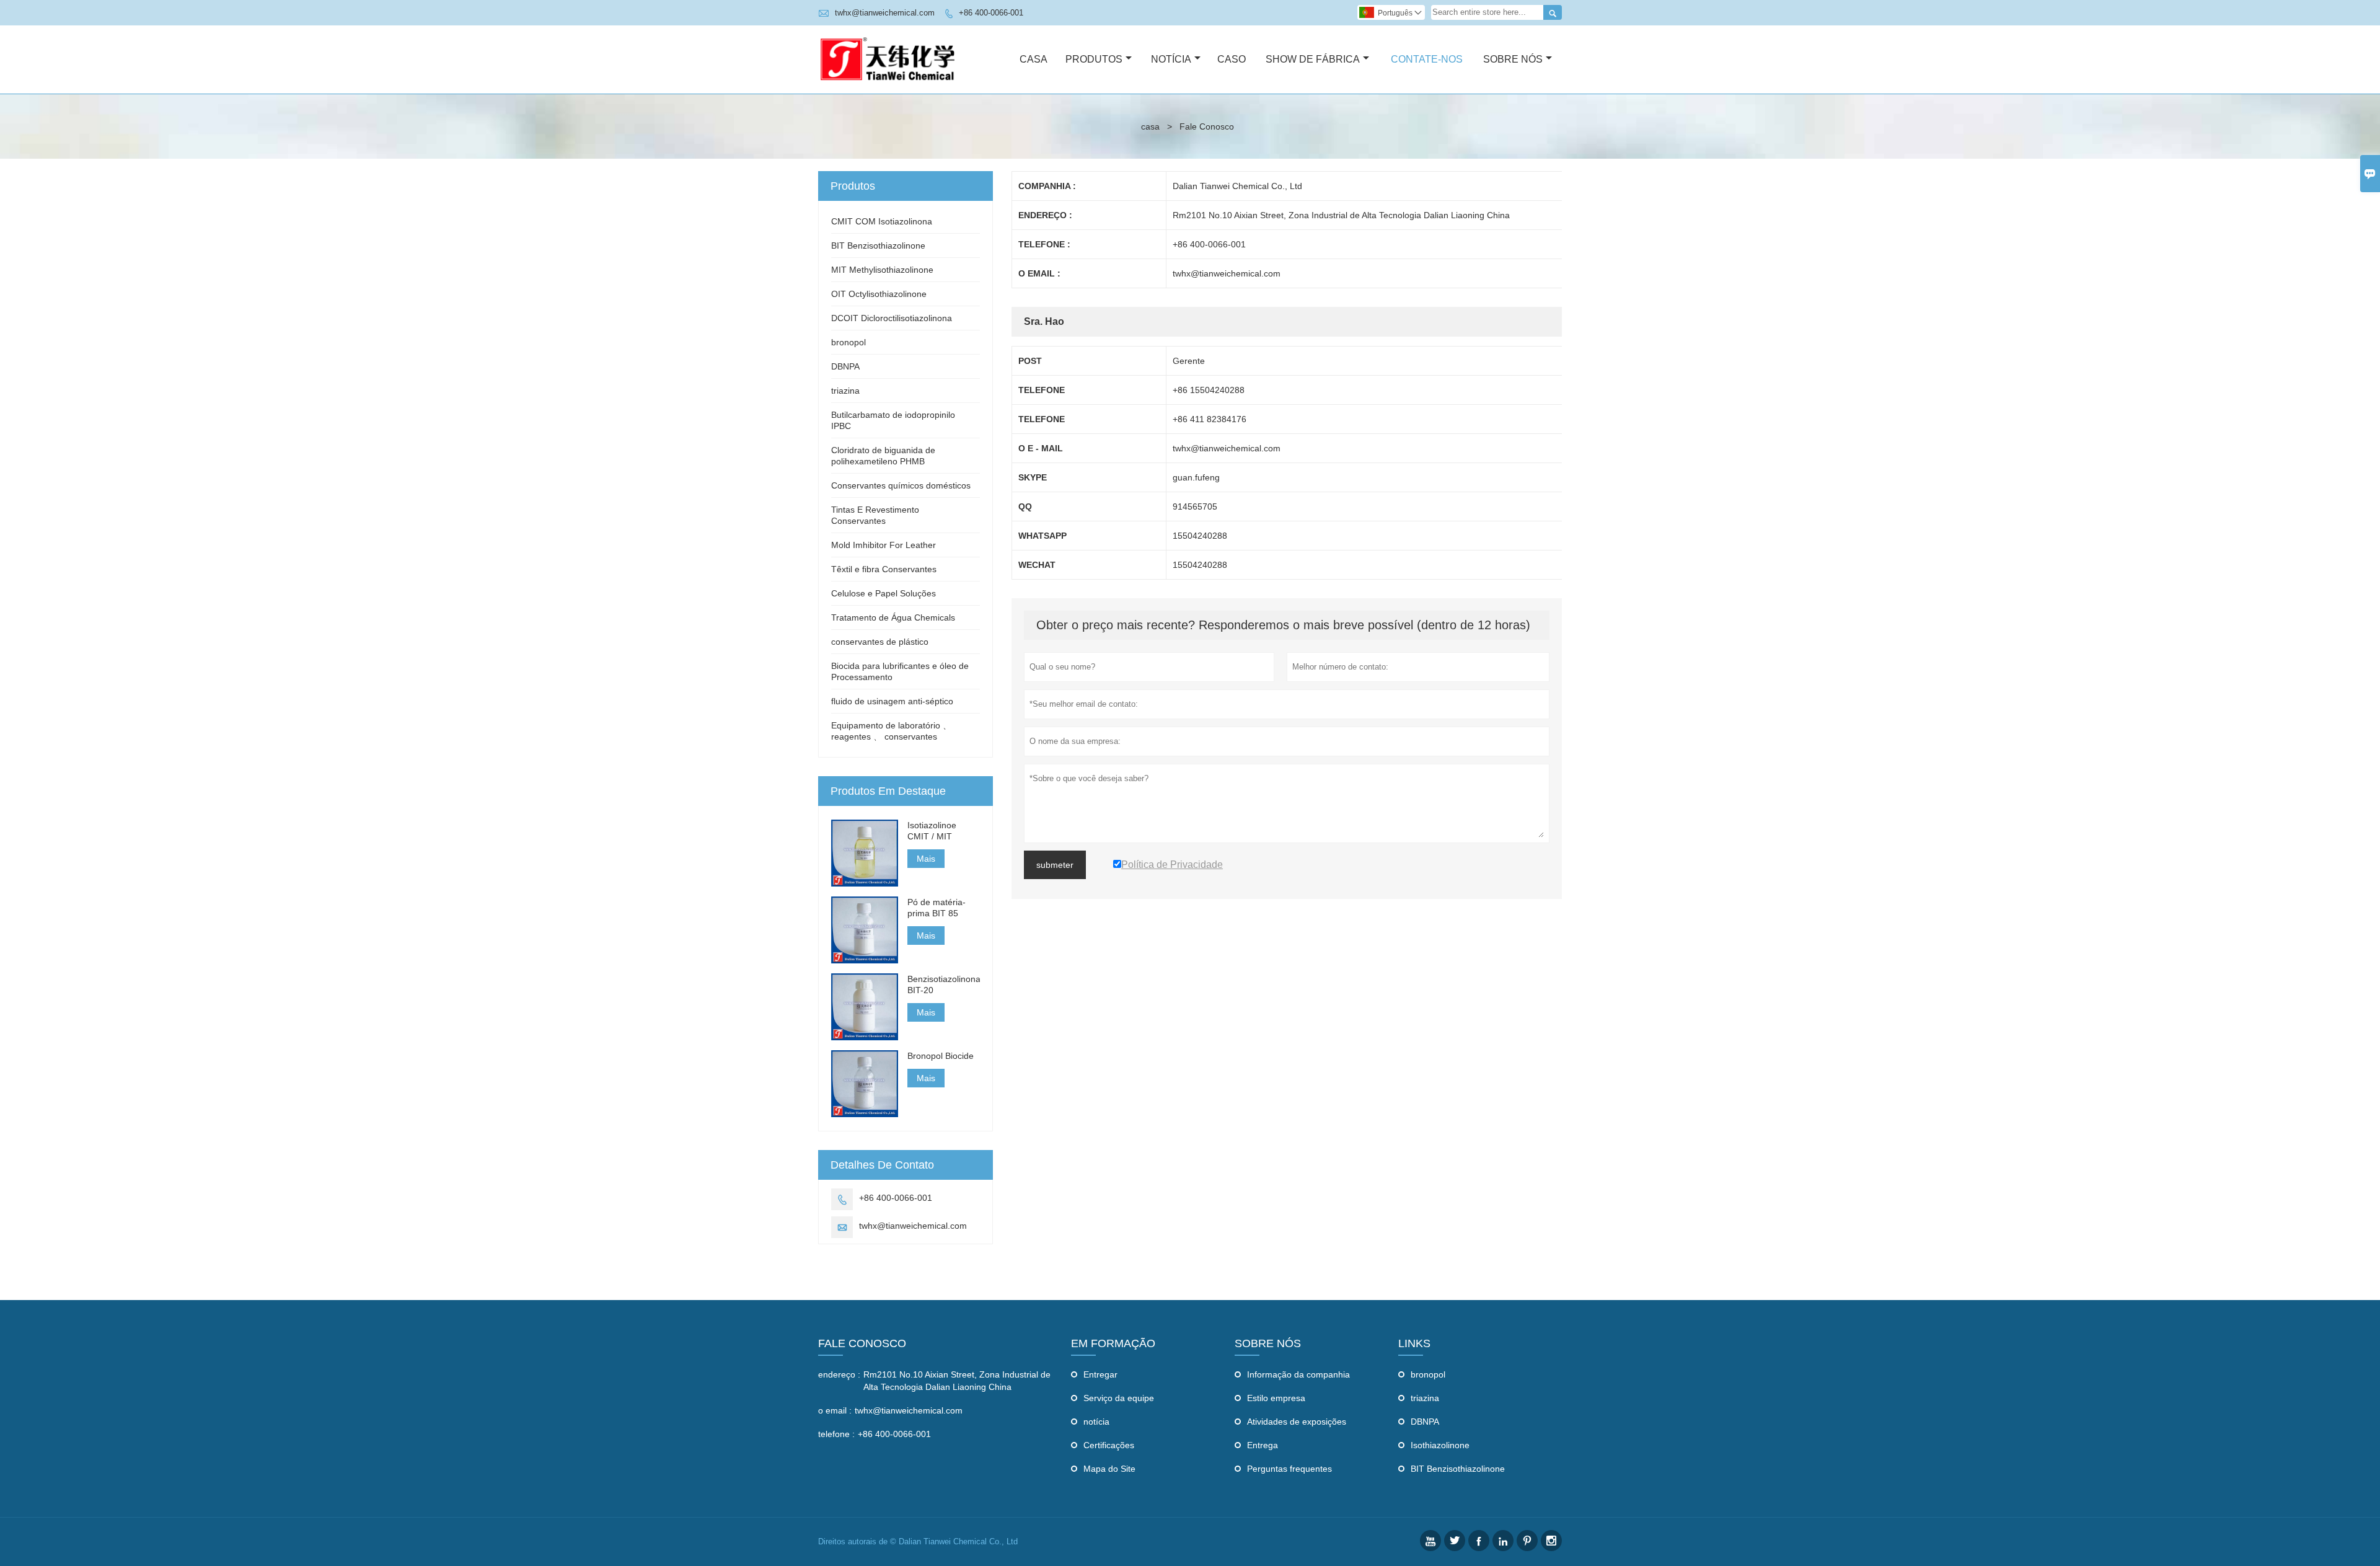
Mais (926, 859)
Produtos (1094, 59)
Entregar (1100, 1374)
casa (1150, 126)
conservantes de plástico (880, 642)
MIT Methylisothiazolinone (882, 270)
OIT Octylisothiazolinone (879, 294)
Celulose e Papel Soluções (884, 593)
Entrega (1263, 1445)
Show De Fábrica (1313, 59)
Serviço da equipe (1119, 1398)
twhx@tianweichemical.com (885, 13)
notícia (1096, 1422)
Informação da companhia (1298, 1374)
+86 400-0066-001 (991, 13)
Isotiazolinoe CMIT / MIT (932, 831)
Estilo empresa (1276, 1398)
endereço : (839, 1374)
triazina (845, 391)
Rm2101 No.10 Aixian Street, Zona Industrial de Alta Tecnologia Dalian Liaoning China (957, 1381)
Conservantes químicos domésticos (901, 485)
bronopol (848, 342)
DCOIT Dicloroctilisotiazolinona (892, 318)
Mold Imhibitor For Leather (884, 545)
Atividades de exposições (1297, 1422)
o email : (835, 1410)
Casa (1034, 59)
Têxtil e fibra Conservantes (884, 569)
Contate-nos (1427, 59)
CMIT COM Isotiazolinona (882, 221)
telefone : (836, 1434)
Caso (1232, 59)
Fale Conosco (862, 1343)
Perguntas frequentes (1289, 1469)
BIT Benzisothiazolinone (878, 246)
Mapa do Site (1109, 1469)
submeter (1055, 865)
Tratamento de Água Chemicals (893, 617)
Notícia (1171, 59)
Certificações (1109, 1445)
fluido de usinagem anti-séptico (892, 701)
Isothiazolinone (1440, 1445)
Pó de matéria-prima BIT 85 (937, 908)
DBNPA (845, 366)
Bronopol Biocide (941, 1056)
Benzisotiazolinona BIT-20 (944, 984)
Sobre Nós (1513, 59)
